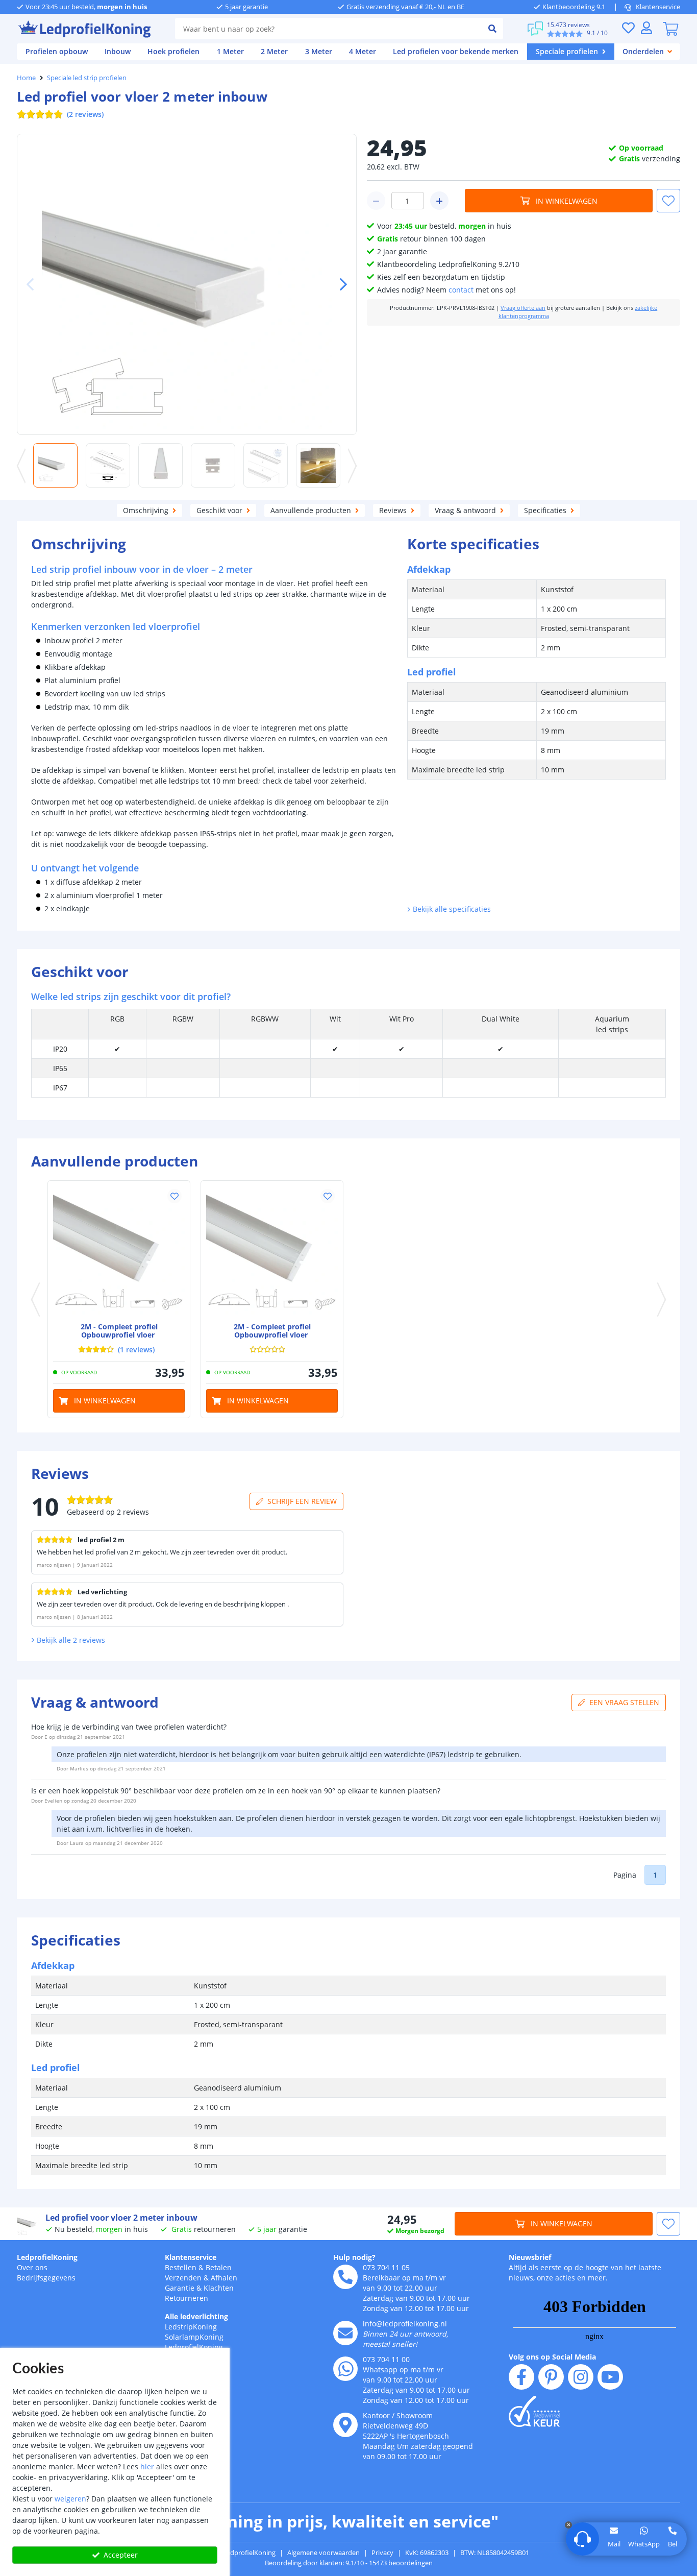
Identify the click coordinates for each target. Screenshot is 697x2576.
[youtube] (610, 2377)
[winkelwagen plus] (439, 201)
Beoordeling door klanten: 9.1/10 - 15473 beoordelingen (349, 2563)
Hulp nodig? (354, 2257)
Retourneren (186, 2298)
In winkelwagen (567, 201)
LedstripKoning (191, 2327)
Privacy (382, 2553)
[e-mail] (345, 2333)
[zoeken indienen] (492, 29)
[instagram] (581, 2377)
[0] (670, 29)
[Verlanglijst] (628, 28)
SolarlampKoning (194, 2337)
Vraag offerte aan (523, 308)
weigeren (70, 2499)
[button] (339, 284)
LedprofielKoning (47, 2257)
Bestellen (181, 2267)
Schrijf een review (302, 1501)
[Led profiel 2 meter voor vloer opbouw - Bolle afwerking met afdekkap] (272, 1252)
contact (461, 290)
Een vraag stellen (624, 1702)
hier (147, 2466)
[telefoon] (345, 2277)
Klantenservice (658, 7)
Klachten (219, 2288)
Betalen (219, 2267)
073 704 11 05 (386, 2267)
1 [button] (655, 1875)
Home (26, 78)
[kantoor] (345, 2425)
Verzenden (183, 2278)
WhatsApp (644, 2544)
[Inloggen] (646, 28)
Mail (614, 2544)
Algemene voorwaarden (323, 2553)
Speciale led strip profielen (87, 78)
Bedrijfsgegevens (46, 2278)
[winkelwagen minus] (376, 201)
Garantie (180, 2288)
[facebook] (521, 2377)
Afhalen (224, 2278)
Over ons (32, 2267)
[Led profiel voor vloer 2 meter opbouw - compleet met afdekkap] (119, 1252)
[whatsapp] (345, 2369)
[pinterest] (551, 2377)
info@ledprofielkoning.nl (405, 2324)
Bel (673, 2544)
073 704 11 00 (386, 2359)
